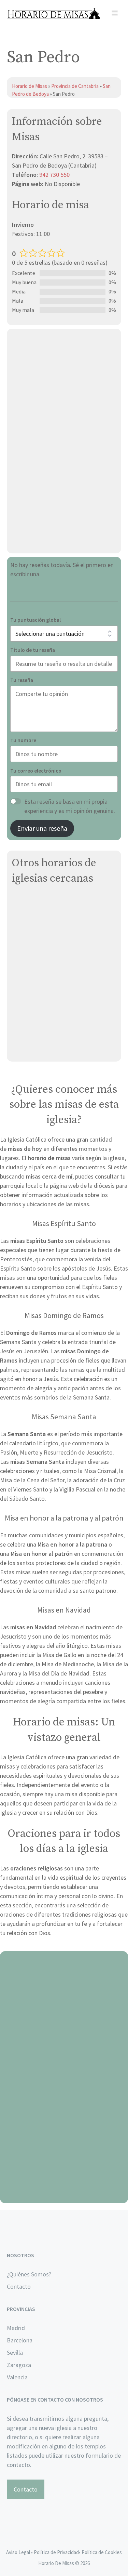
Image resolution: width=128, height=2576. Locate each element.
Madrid (16, 2328)
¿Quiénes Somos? (29, 2274)
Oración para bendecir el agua (64, 2027)
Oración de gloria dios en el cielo (64, 2195)
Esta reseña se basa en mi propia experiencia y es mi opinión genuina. (70, 806)
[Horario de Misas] (53, 14)
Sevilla (15, 2352)
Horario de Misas (30, 86)
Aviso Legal (18, 2552)
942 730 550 (54, 175)
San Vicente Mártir (36, 901)
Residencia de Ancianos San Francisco (62, 1032)
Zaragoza (19, 2365)
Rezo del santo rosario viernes (64, 2111)
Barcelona (20, 2340)
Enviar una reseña (42, 828)
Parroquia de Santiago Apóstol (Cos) (60, 934)
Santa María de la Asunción (47, 966)
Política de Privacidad (56, 2552)
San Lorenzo (29, 917)
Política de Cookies (102, 2552)
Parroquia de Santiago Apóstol (52, 950)
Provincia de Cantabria (75, 86)
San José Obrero (34, 1048)
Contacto (19, 2286)
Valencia (17, 2377)
